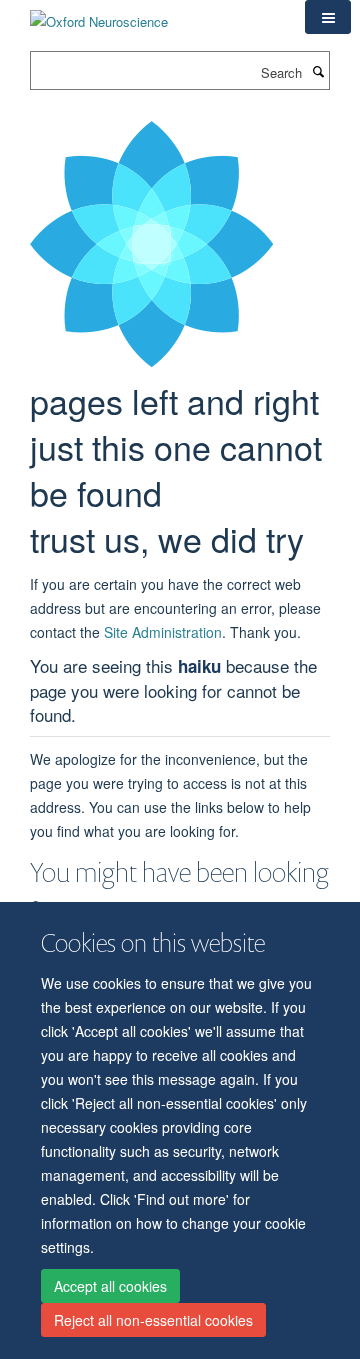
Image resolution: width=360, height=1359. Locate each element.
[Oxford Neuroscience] (99, 14)
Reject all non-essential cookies (153, 1320)
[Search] (318, 71)
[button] (328, 17)
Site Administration (163, 632)
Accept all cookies (110, 1286)
